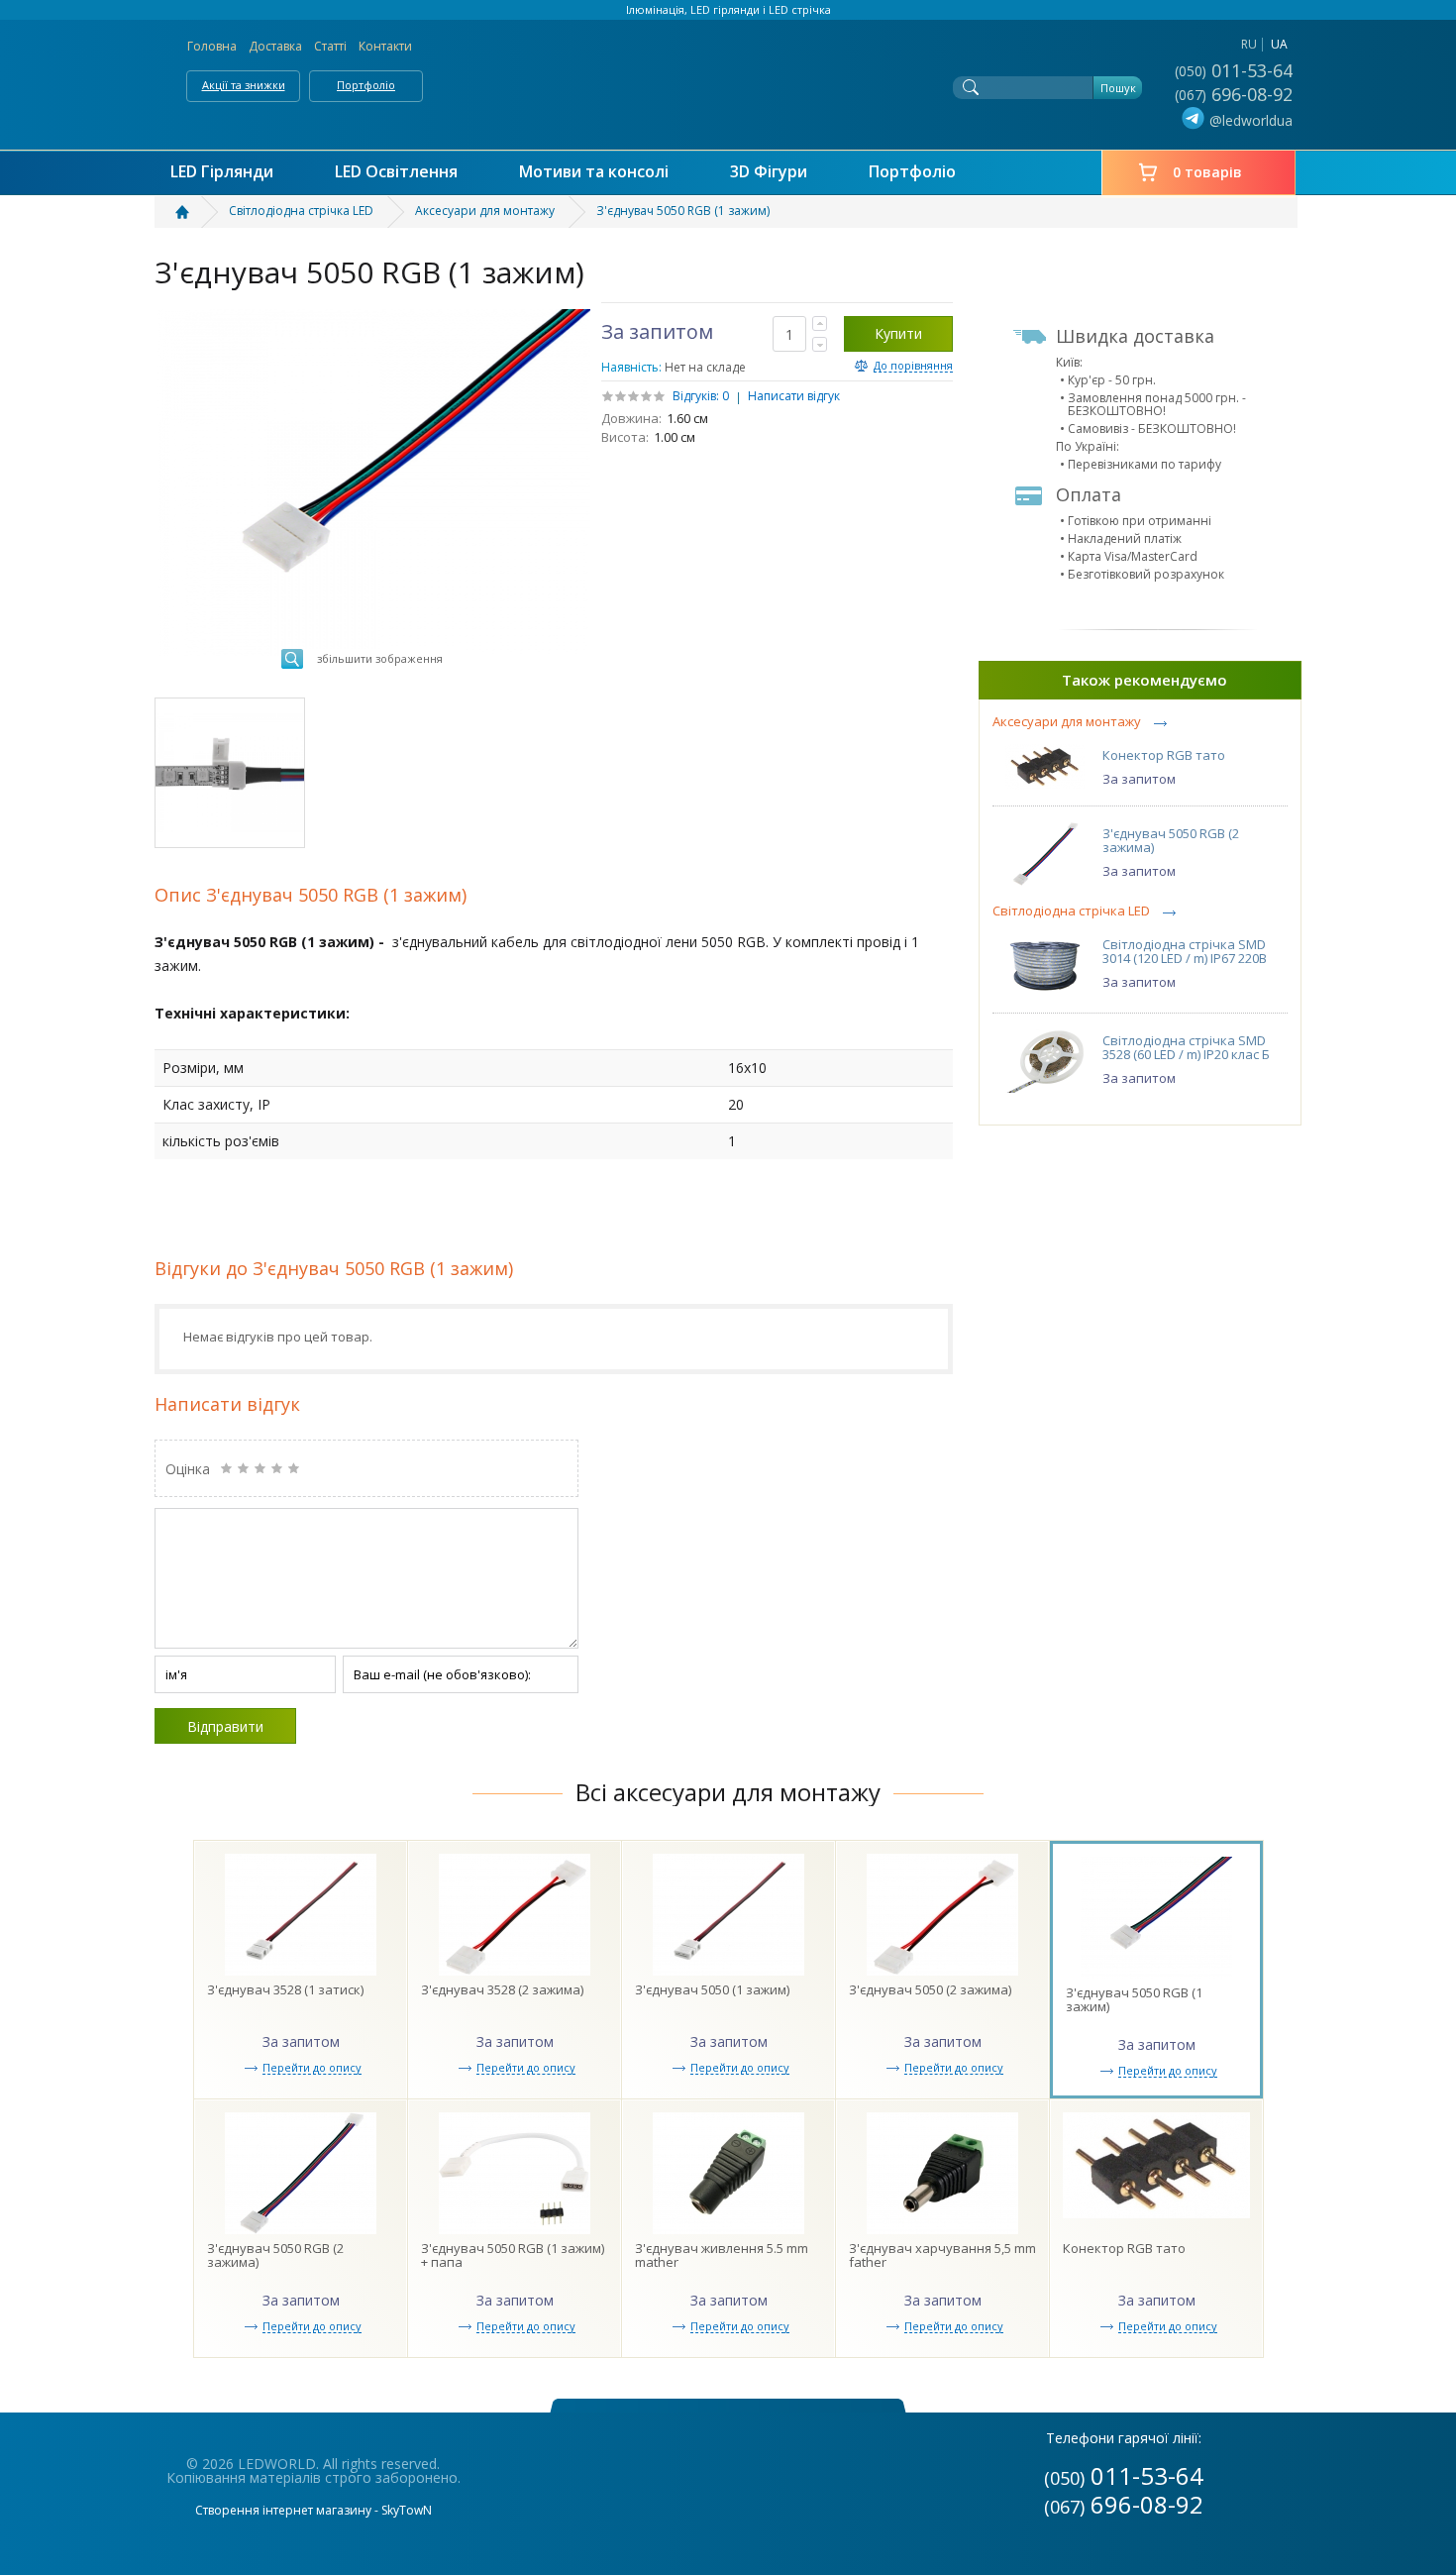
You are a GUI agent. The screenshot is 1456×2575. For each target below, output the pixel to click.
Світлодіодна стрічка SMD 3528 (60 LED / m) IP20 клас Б (1186, 1047)
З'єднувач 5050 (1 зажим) (712, 1989)
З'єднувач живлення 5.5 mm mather (722, 2255)
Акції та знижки (244, 85)
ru (1249, 44)
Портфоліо (366, 85)
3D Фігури (769, 172)
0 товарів (1207, 172)
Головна (212, 46)
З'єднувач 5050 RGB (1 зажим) (1134, 1999)
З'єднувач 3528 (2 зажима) (502, 1989)
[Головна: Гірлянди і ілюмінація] (194, 212)
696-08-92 (1236, 94)
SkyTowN (407, 2510)
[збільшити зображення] (374, 316)
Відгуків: (696, 396)
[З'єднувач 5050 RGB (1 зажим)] (230, 773)
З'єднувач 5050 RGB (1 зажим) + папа (513, 2255)
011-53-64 (1236, 70)
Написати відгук (794, 396)
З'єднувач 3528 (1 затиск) (285, 1989)
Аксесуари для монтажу (1067, 722)
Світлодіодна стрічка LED (1071, 911)
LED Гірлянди (222, 172)
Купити (898, 333)
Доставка (275, 46)
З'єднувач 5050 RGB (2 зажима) (1171, 840)
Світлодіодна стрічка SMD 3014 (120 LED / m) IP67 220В (1185, 951)
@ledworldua (1251, 120)
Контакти (385, 46)
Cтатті (330, 46)
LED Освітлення (396, 172)
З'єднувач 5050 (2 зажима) (930, 1989)
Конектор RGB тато (1164, 755)
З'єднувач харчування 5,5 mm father (942, 2255)
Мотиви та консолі (594, 172)
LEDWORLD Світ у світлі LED (728, 80)
